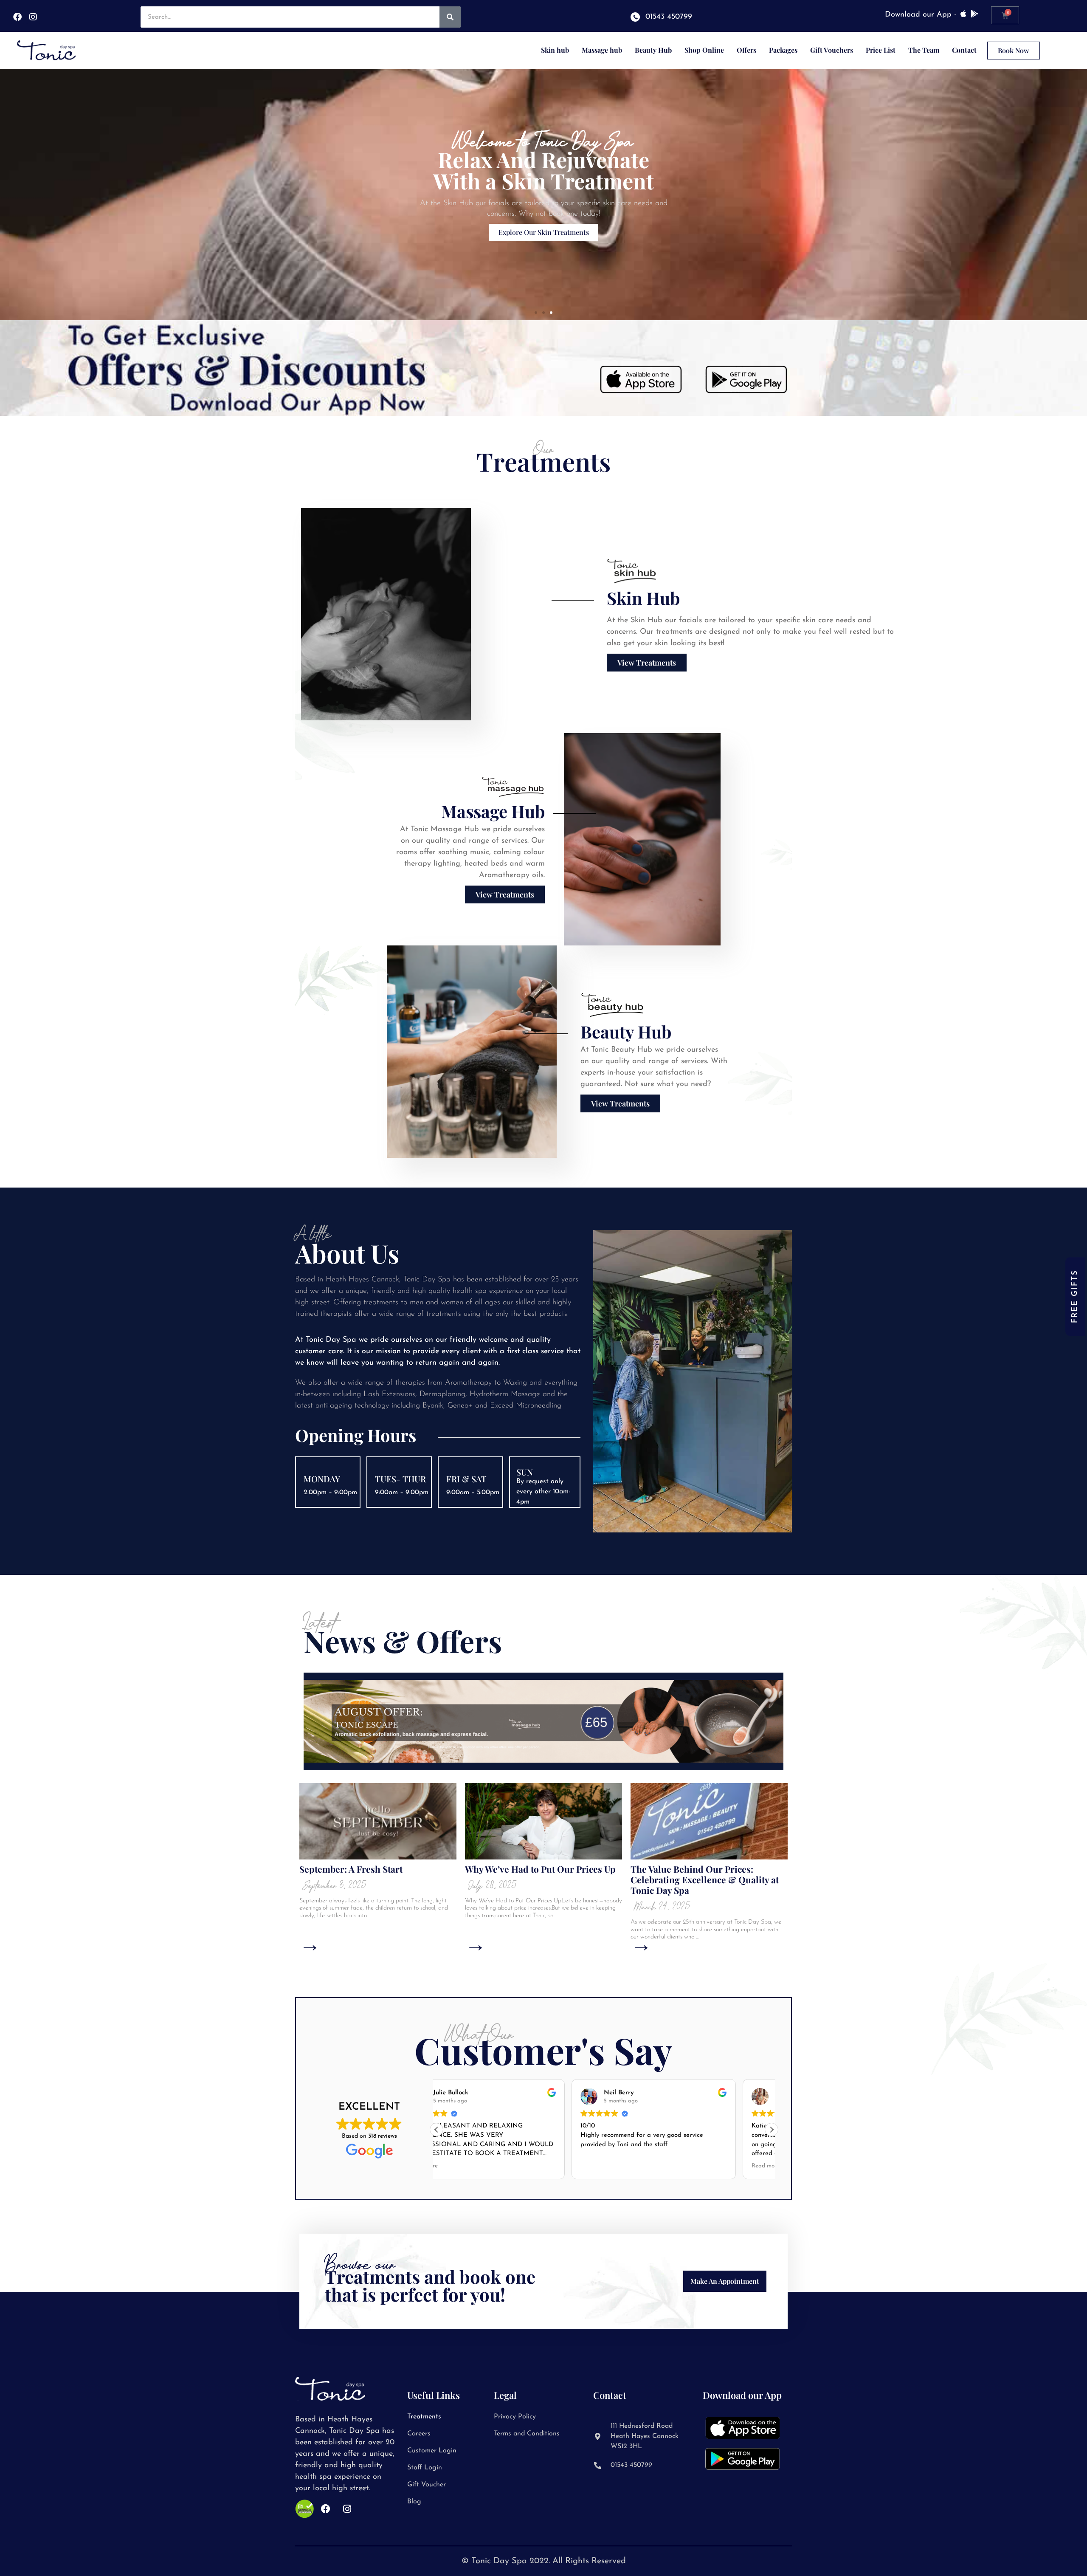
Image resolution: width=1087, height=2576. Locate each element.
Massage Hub (493, 811)
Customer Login (432, 2451)
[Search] (450, 17)
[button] (536, 313)
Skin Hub (643, 598)
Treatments (424, 2417)
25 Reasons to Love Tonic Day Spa (700, 1869)
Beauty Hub (653, 50)
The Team (924, 50)
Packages (783, 50)
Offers (746, 50)
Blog (414, 2502)
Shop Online (704, 50)
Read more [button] (631, 2166)
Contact (964, 50)
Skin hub (555, 50)
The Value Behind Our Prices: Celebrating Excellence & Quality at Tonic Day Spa (539, 1879)
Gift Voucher (427, 2485)
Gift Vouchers (832, 50)
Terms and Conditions (527, 2434)
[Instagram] (33, 17)
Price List (881, 50)
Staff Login (425, 2468)
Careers (419, 2434)
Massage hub (602, 50)
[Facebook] (17, 17)
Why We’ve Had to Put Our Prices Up (375, 1869)
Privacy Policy (515, 2417)
